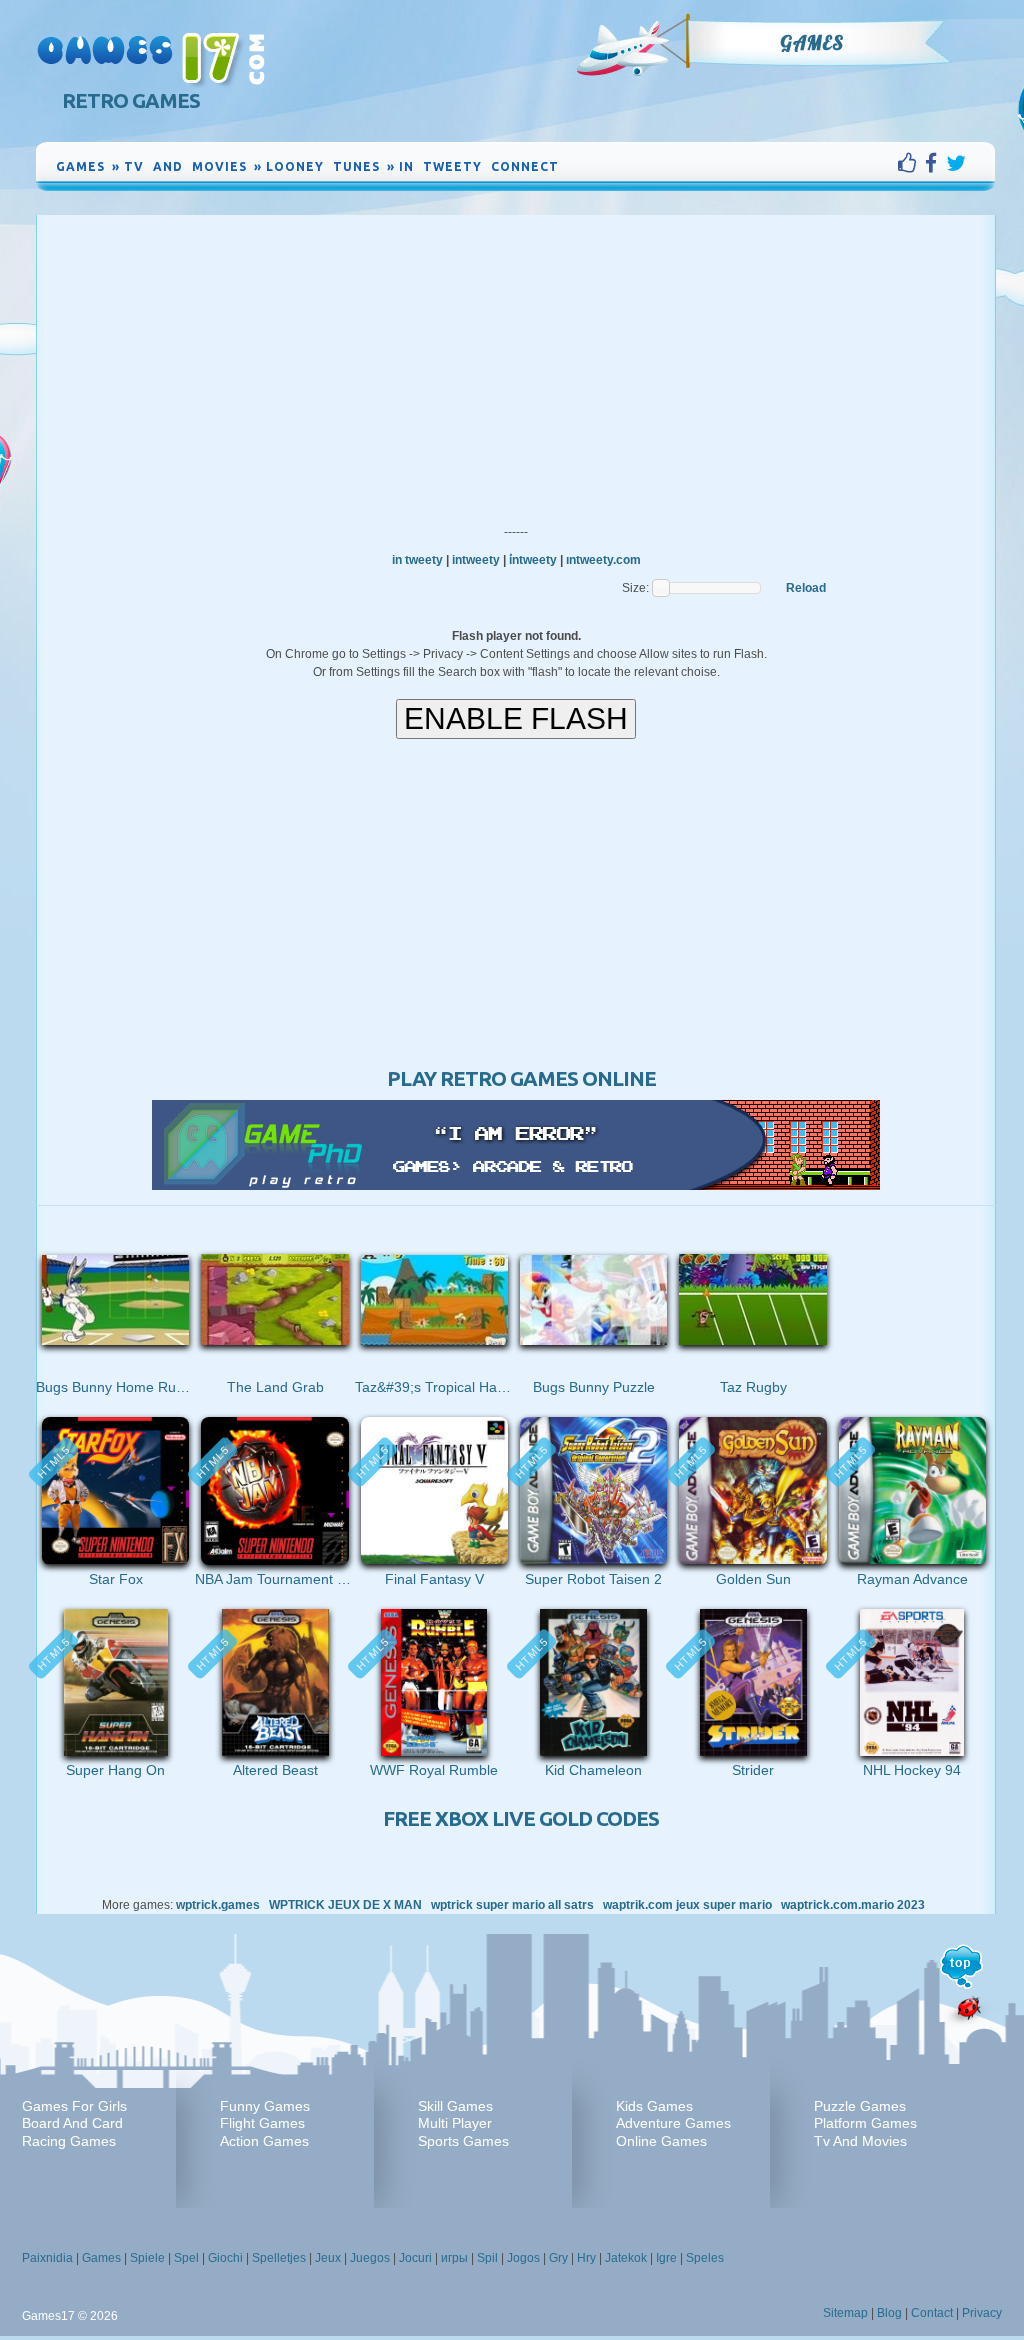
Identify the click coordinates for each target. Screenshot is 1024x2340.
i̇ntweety (533, 560)
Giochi (225, 2258)
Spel (186, 2258)
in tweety (417, 560)
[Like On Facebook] (911, 163)
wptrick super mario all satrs (512, 1905)
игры (454, 2258)
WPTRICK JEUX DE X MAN (345, 1905)
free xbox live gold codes (521, 1818)
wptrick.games (218, 1905)
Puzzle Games (860, 2106)
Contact (932, 2313)
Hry (586, 2258)
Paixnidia (47, 2258)
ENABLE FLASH (516, 718)
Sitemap (845, 2313)
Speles (705, 2258)
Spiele (147, 2258)
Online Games (661, 2141)
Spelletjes (279, 2258)
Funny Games (265, 2106)
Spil (487, 2258)
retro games (131, 100)
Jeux (328, 2258)
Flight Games (262, 2123)
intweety (476, 560)
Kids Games (654, 2106)
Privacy (982, 2313)
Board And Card (72, 2123)
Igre (666, 2258)
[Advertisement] (516, 365)
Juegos (370, 2258)
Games (812, 43)
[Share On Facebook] (935, 163)
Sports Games (463, 2141)
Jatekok (626, 2258)
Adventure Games (673, 2123)
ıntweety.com (603, 560)
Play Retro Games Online (521, 1078)
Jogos (523, 2258)
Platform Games (865, 2123)
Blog (889, 2313)
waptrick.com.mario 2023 (853, 1905)
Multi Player (455, 2123)
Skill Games (455, 2106)
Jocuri (415, 2258)
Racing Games (69, 2141)
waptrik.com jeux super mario (687, 1905)
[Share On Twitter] (956, 163)
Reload (806, 588)
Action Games (264, 2141)
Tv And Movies (860, 2141)
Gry (558, 2258)
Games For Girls (74, 2106)
